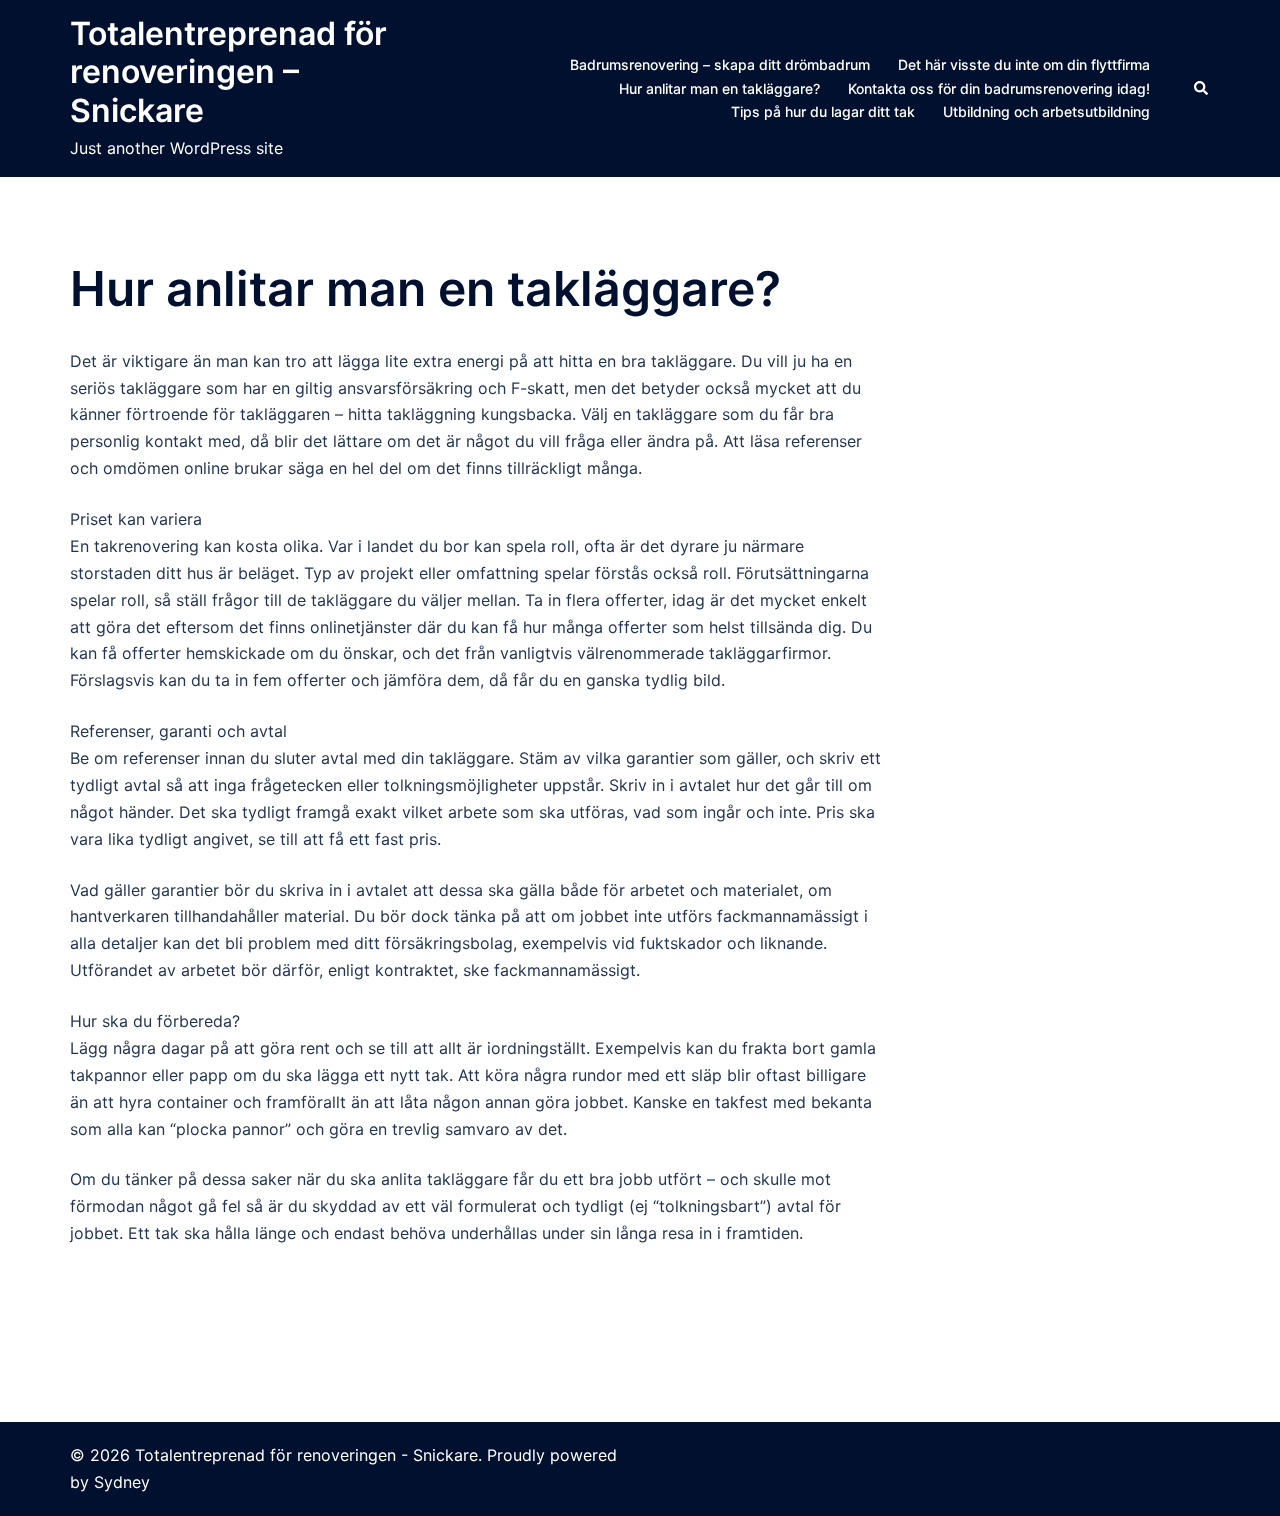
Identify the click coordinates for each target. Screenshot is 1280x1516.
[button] (1202, 88)
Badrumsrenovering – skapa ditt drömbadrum (720, 64)
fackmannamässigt (565, 970)
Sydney (122, 1482)
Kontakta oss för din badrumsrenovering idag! (999, 88)
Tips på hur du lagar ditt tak (823, 111)
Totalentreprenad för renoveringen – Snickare (228, 72)
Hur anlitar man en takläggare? (719, 88)
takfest (741, 1102)
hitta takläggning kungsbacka (460, 414)
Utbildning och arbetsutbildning (1046, 111)
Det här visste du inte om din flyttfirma (1024, 64)
